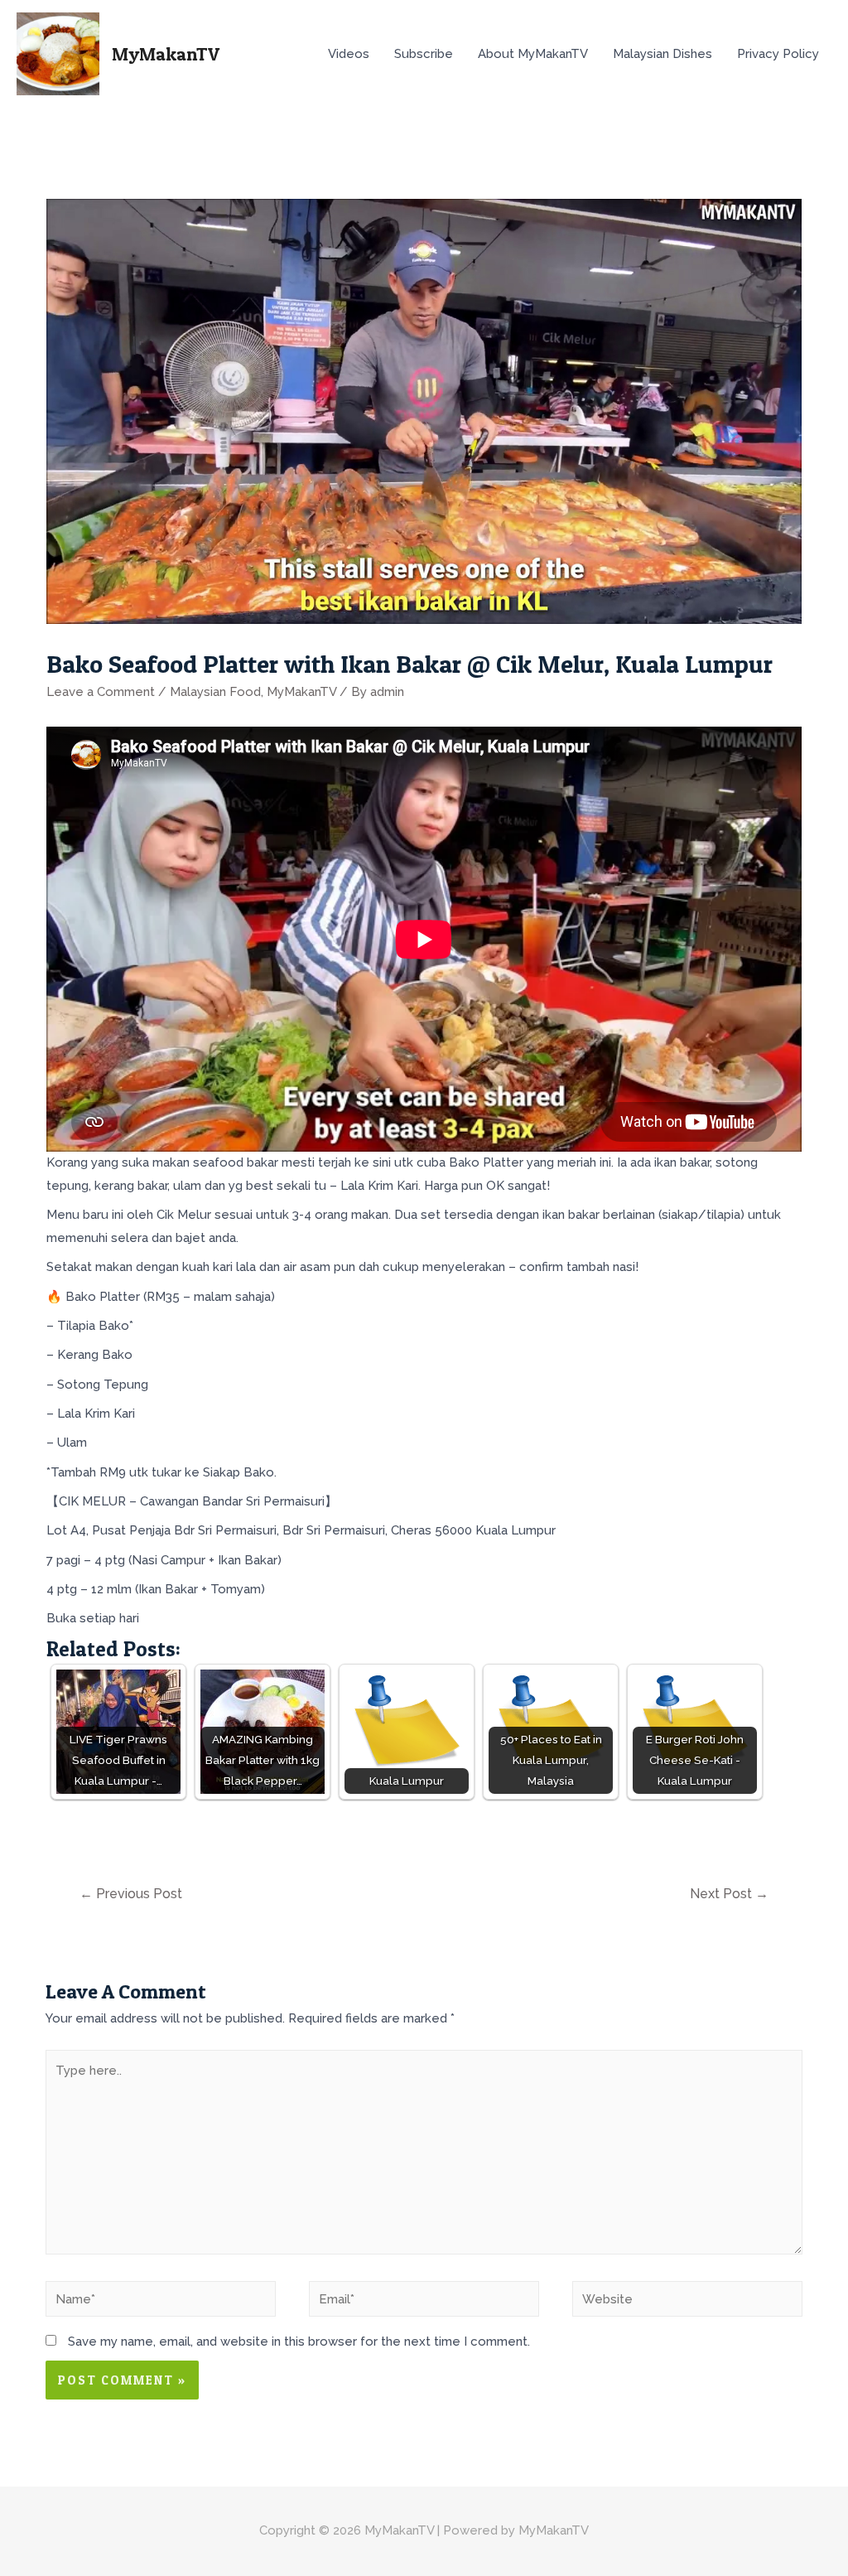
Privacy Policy (778, 54)
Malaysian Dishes (662, 54)
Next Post (729, 1894)
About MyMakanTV (533, 54)
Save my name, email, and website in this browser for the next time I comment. (299, 2342)
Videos (349, 54)
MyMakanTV (166, 54)
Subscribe (424, 54)
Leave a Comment (101, 692)
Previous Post (131, 1894)
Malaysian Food (215, 692)
